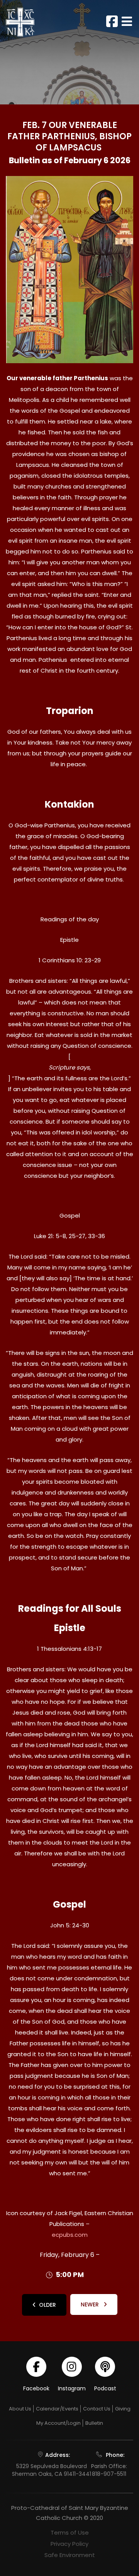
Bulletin (94, 2423)
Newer (91, 2304)
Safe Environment (70, 2555)
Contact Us (97, 2409)
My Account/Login (58, 2423)
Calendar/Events (57, 2409)
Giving (123, 2409)
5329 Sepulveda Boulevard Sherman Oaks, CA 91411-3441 (52, 2470)
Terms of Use (70, 2532)
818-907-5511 (109, 2474)
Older (47, 2305)
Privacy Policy (69, 2544)
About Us (20, 2409)
